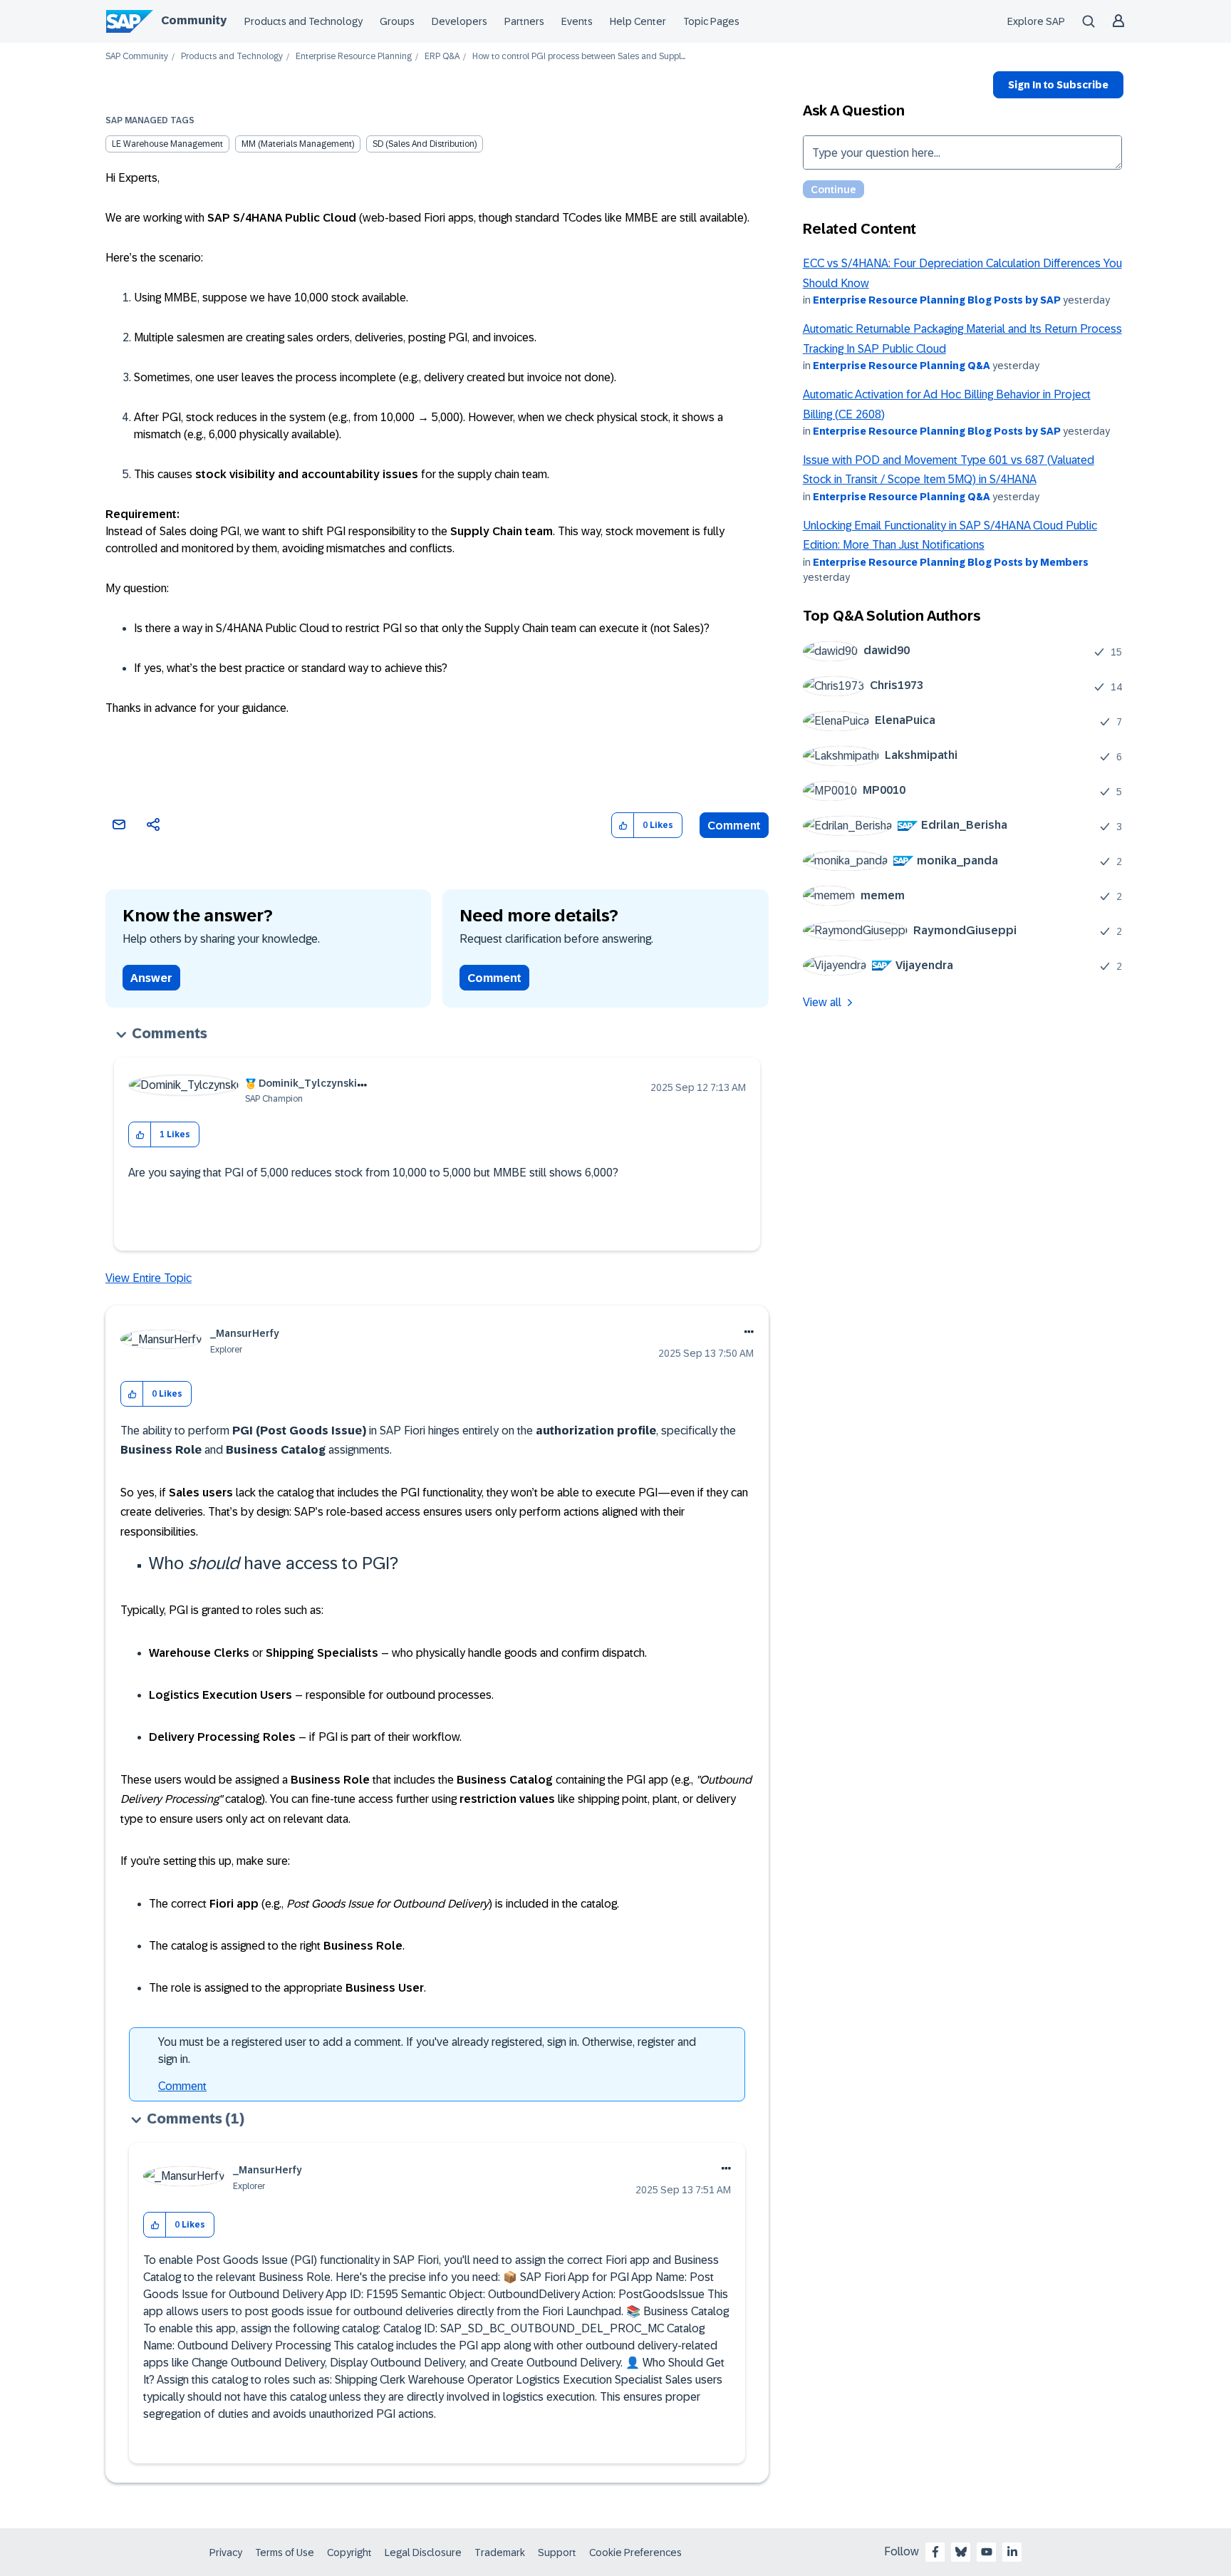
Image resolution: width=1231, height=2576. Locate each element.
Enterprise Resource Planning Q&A (902, 366)
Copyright (349, 2552)
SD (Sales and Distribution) (425, 144)
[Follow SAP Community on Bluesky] (961, 2552)
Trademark (500, 2552)
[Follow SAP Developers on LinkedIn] (1012, 2552)
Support (557, 2552)
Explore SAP (1036, 21)
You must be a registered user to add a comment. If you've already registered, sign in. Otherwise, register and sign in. (427, 2050)
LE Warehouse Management (167, 144)
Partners (524, 21)
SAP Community (137, 57)
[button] (623, 826)
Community (194, 20)
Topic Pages (711, 21)
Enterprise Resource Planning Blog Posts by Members (951, 562)
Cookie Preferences (635, 2552)
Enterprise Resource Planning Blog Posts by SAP (937, 300)
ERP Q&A (442, 57)
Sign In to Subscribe (1058, 85)
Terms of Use (285, 2552)
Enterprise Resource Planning (354, 57)
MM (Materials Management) (298, 144)
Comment (734, 826)
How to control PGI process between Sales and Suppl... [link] (579, 57)
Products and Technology (303, 21)
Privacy (226, 2552)
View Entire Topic (149, 1278)
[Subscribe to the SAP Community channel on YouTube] (987, 2552)
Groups (397, 21)
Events (577, 21)
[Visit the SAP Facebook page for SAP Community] (935, 2552)
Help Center (638, 21)
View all (822, 1002)
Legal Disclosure (423, 2552)
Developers (459, 21)
